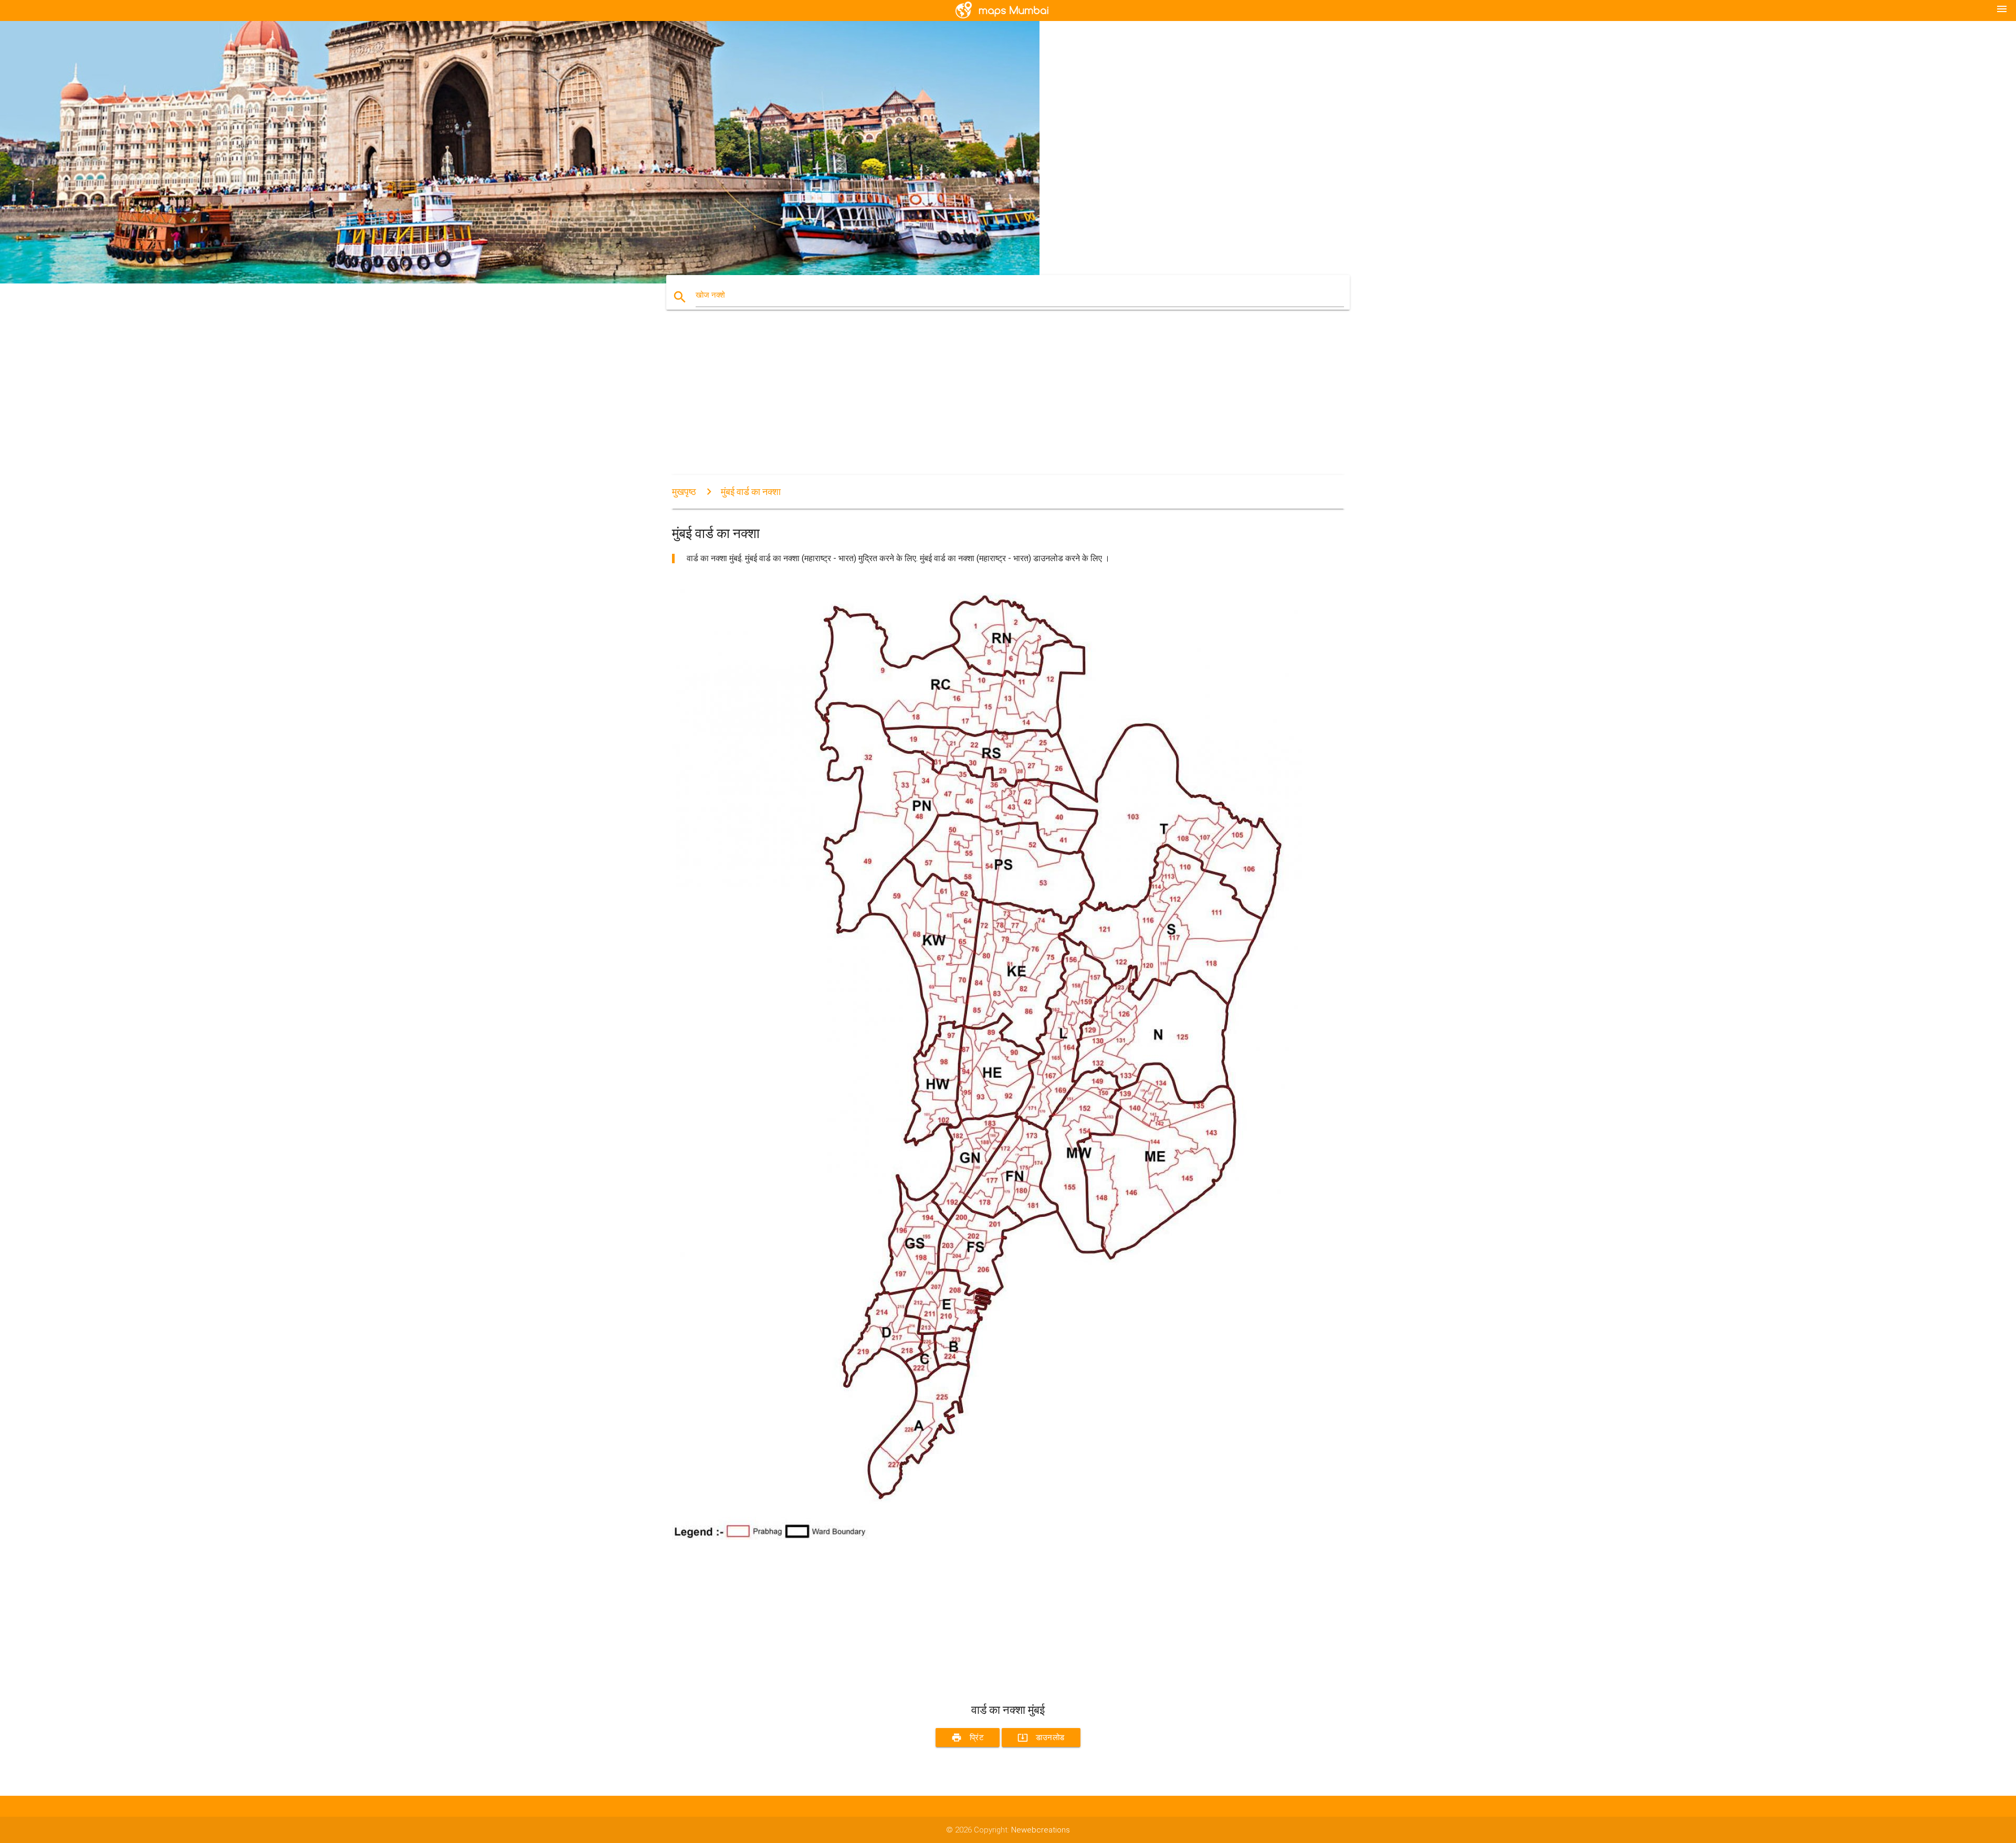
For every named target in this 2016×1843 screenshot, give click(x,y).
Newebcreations (1041, 1830)
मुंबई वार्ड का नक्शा (751, 492)
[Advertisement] (987, 402)
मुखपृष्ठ (684, 492)
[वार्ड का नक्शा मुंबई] (987, 1537)
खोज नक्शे (710, 295)
